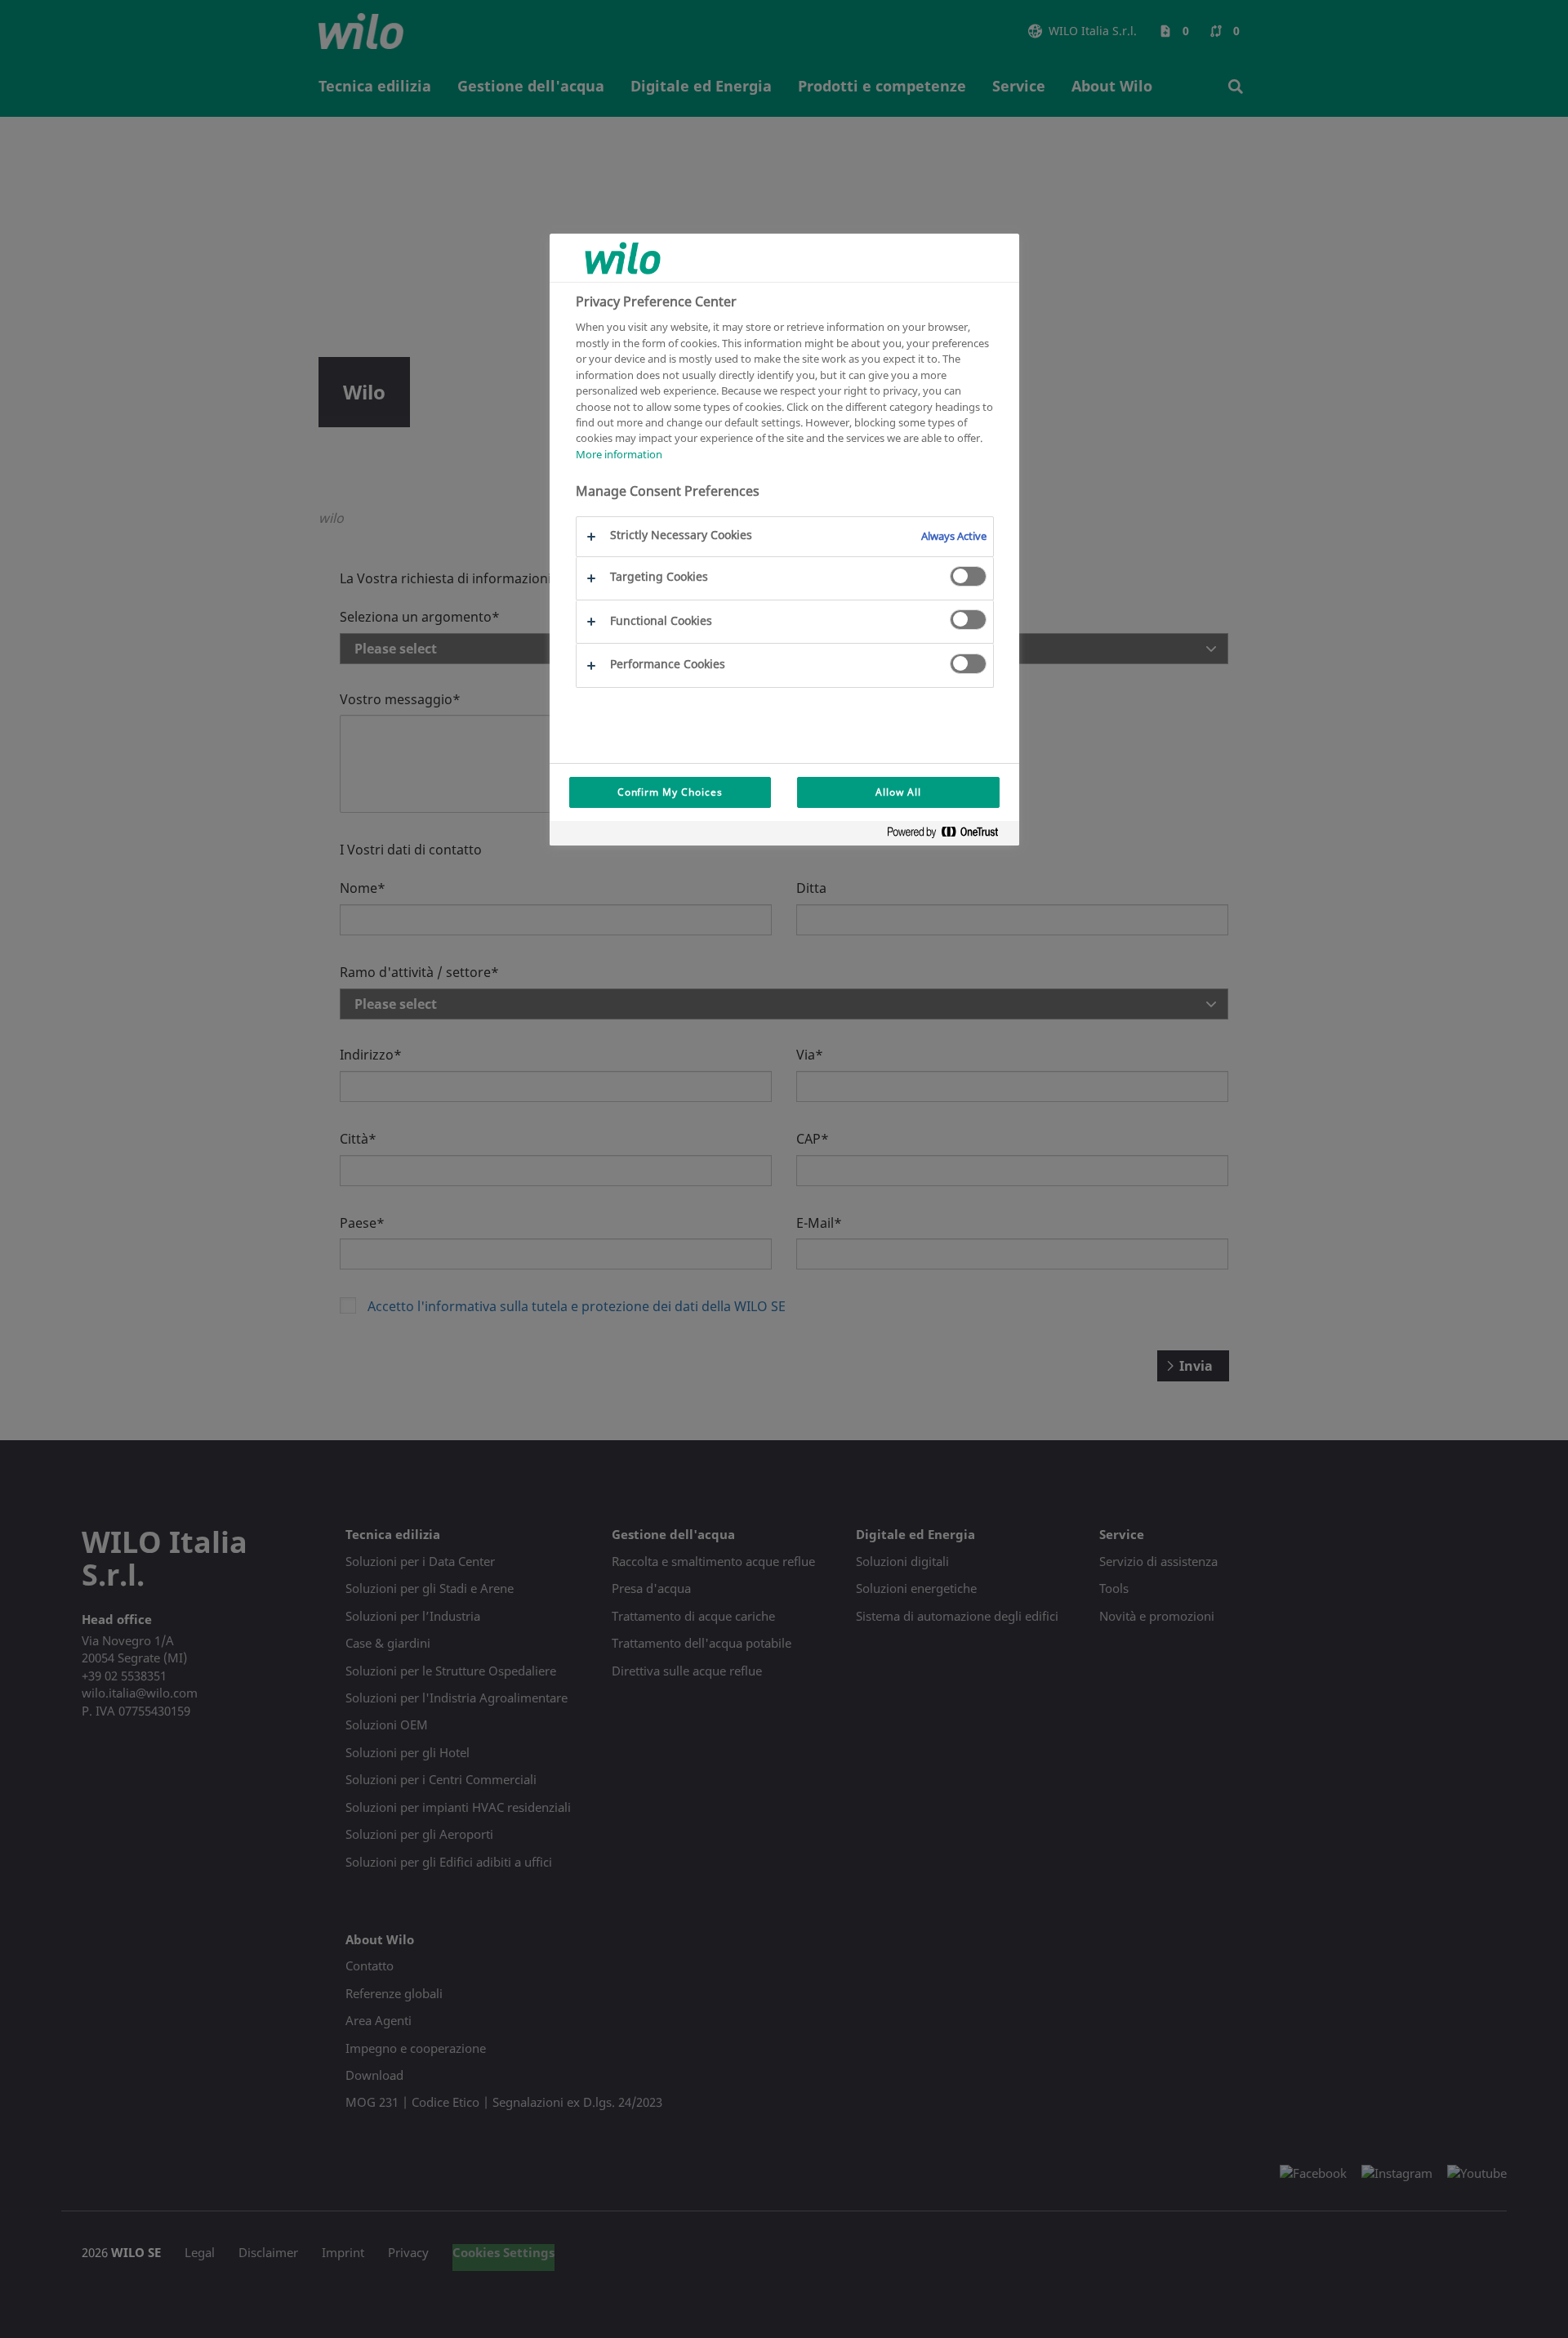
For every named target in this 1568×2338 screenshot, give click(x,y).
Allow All (898, 792)
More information (619, 454)
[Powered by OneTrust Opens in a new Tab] (949, 835)
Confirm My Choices (670, 792)
